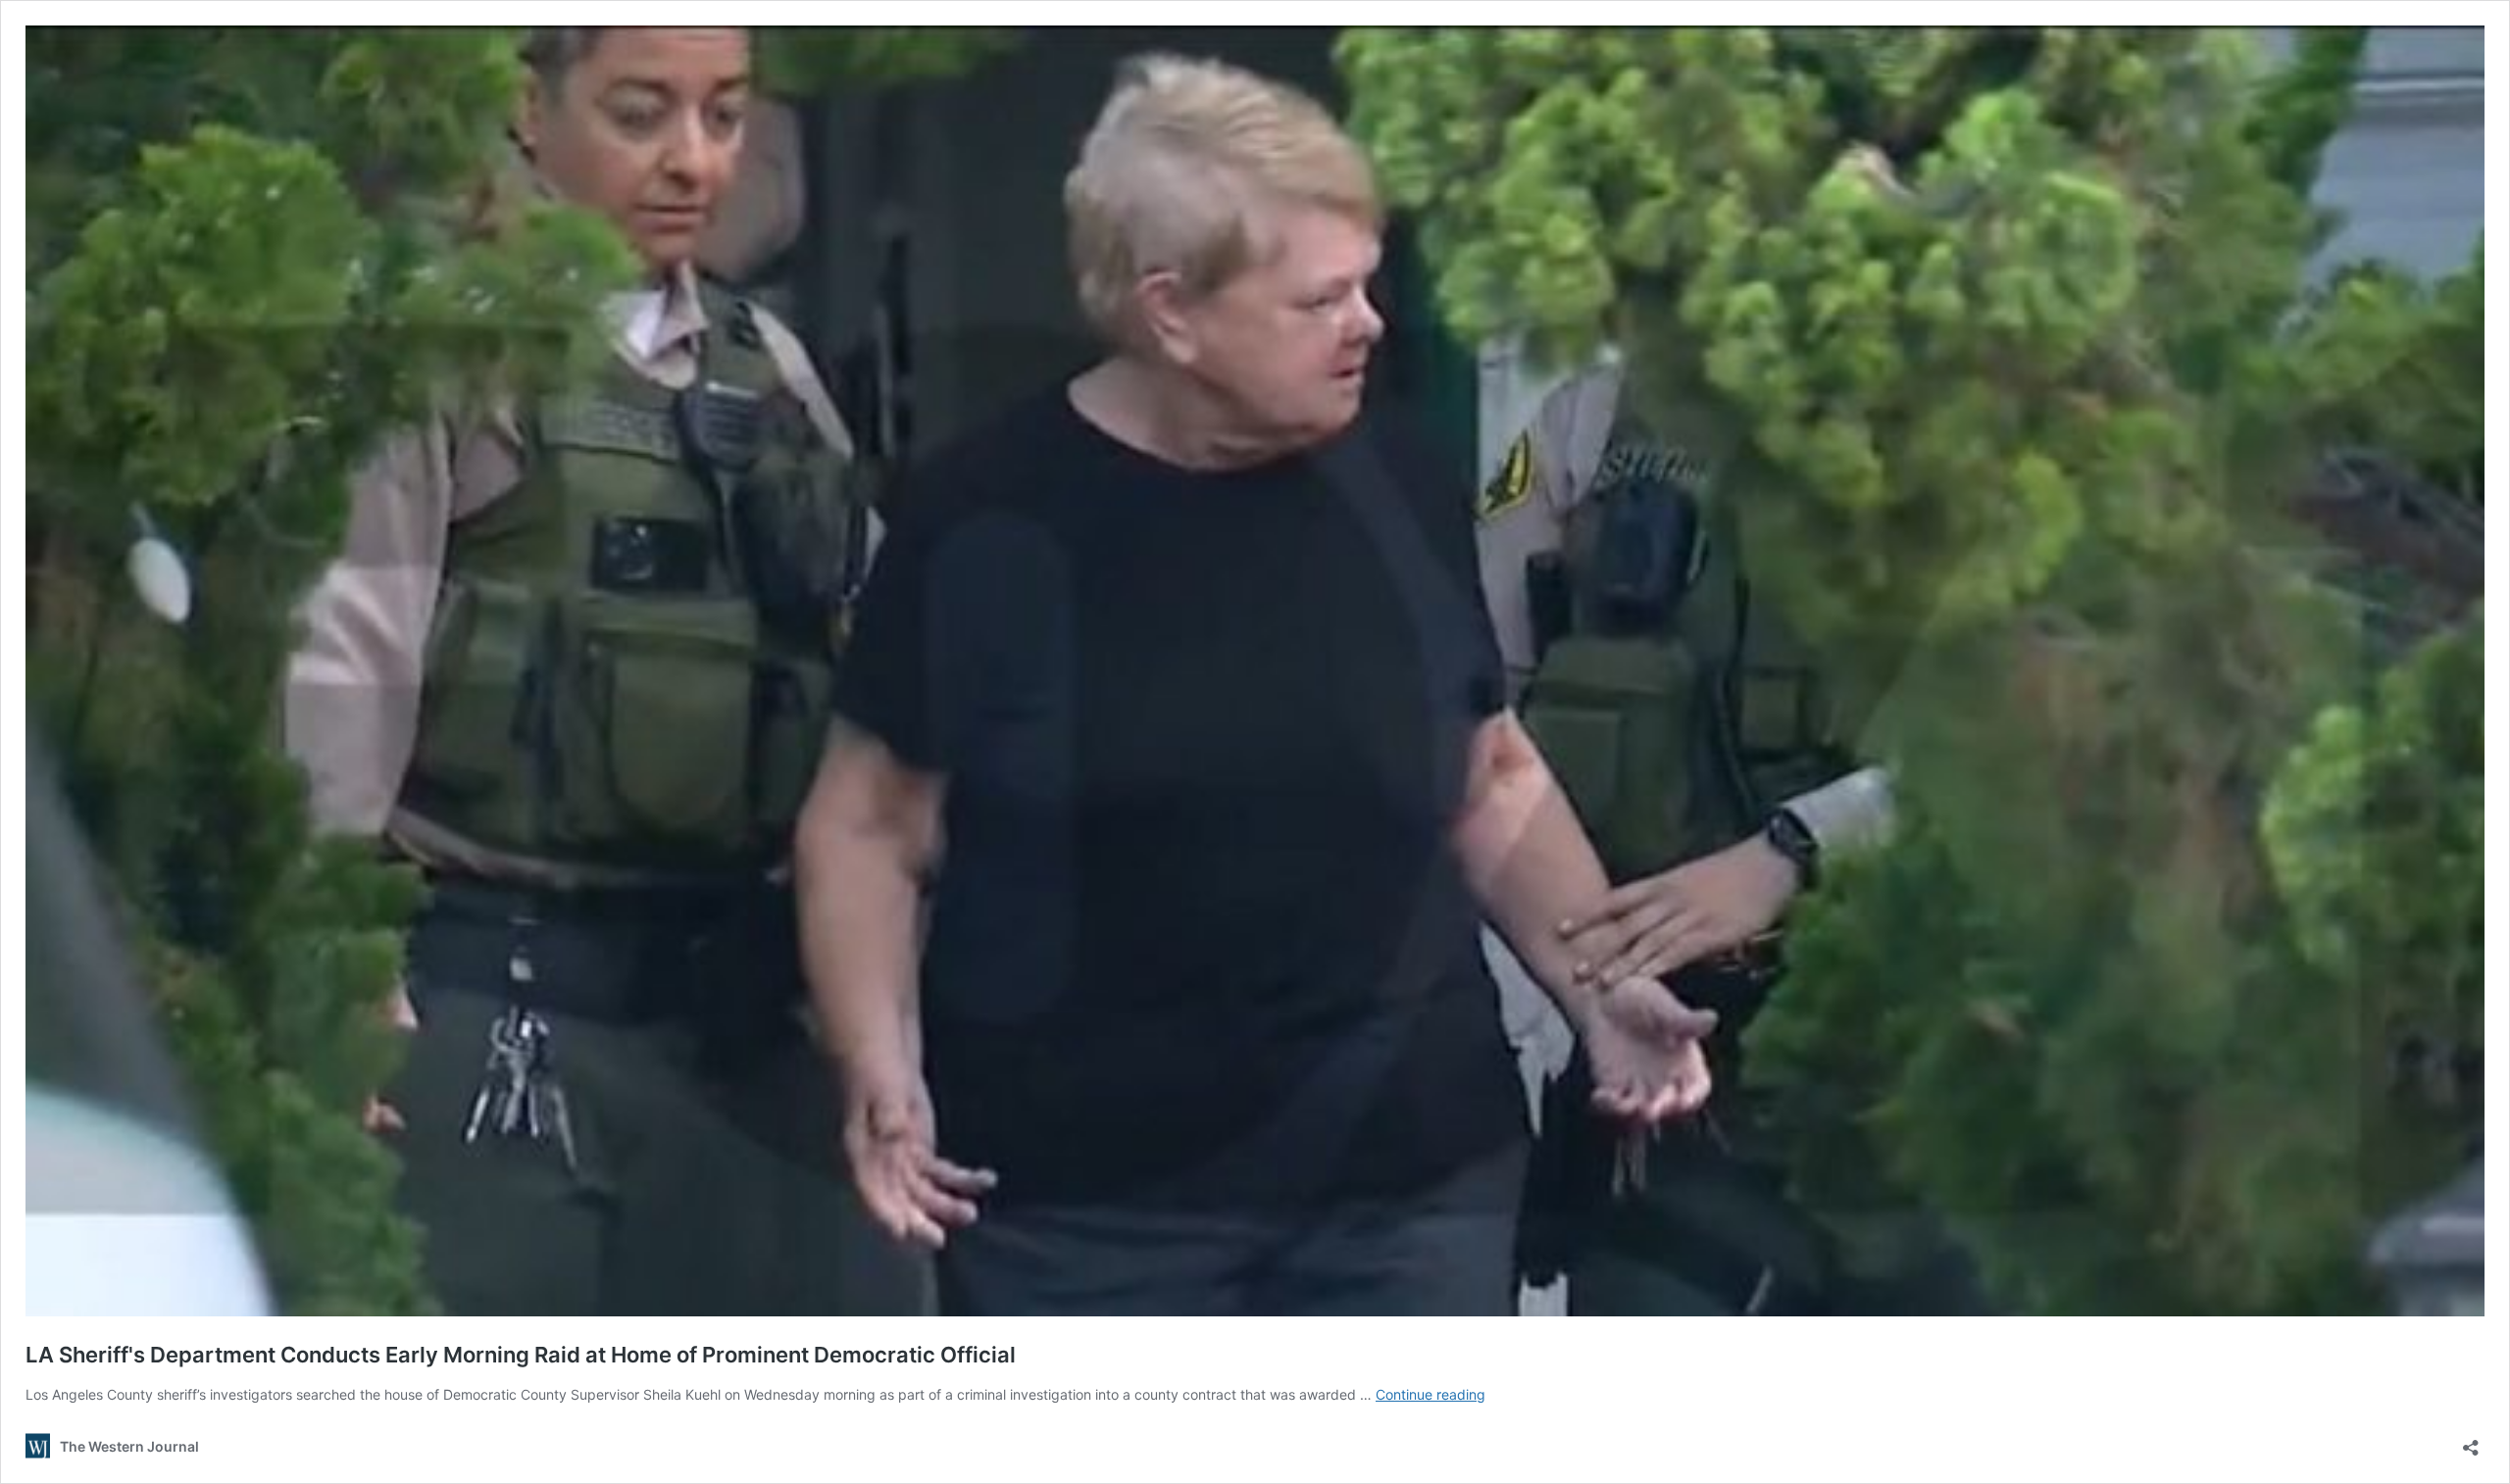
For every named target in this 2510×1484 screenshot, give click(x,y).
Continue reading (1431, 1394)
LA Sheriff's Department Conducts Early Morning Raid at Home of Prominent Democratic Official (521, 1355)
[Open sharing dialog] (2471, 1441)
